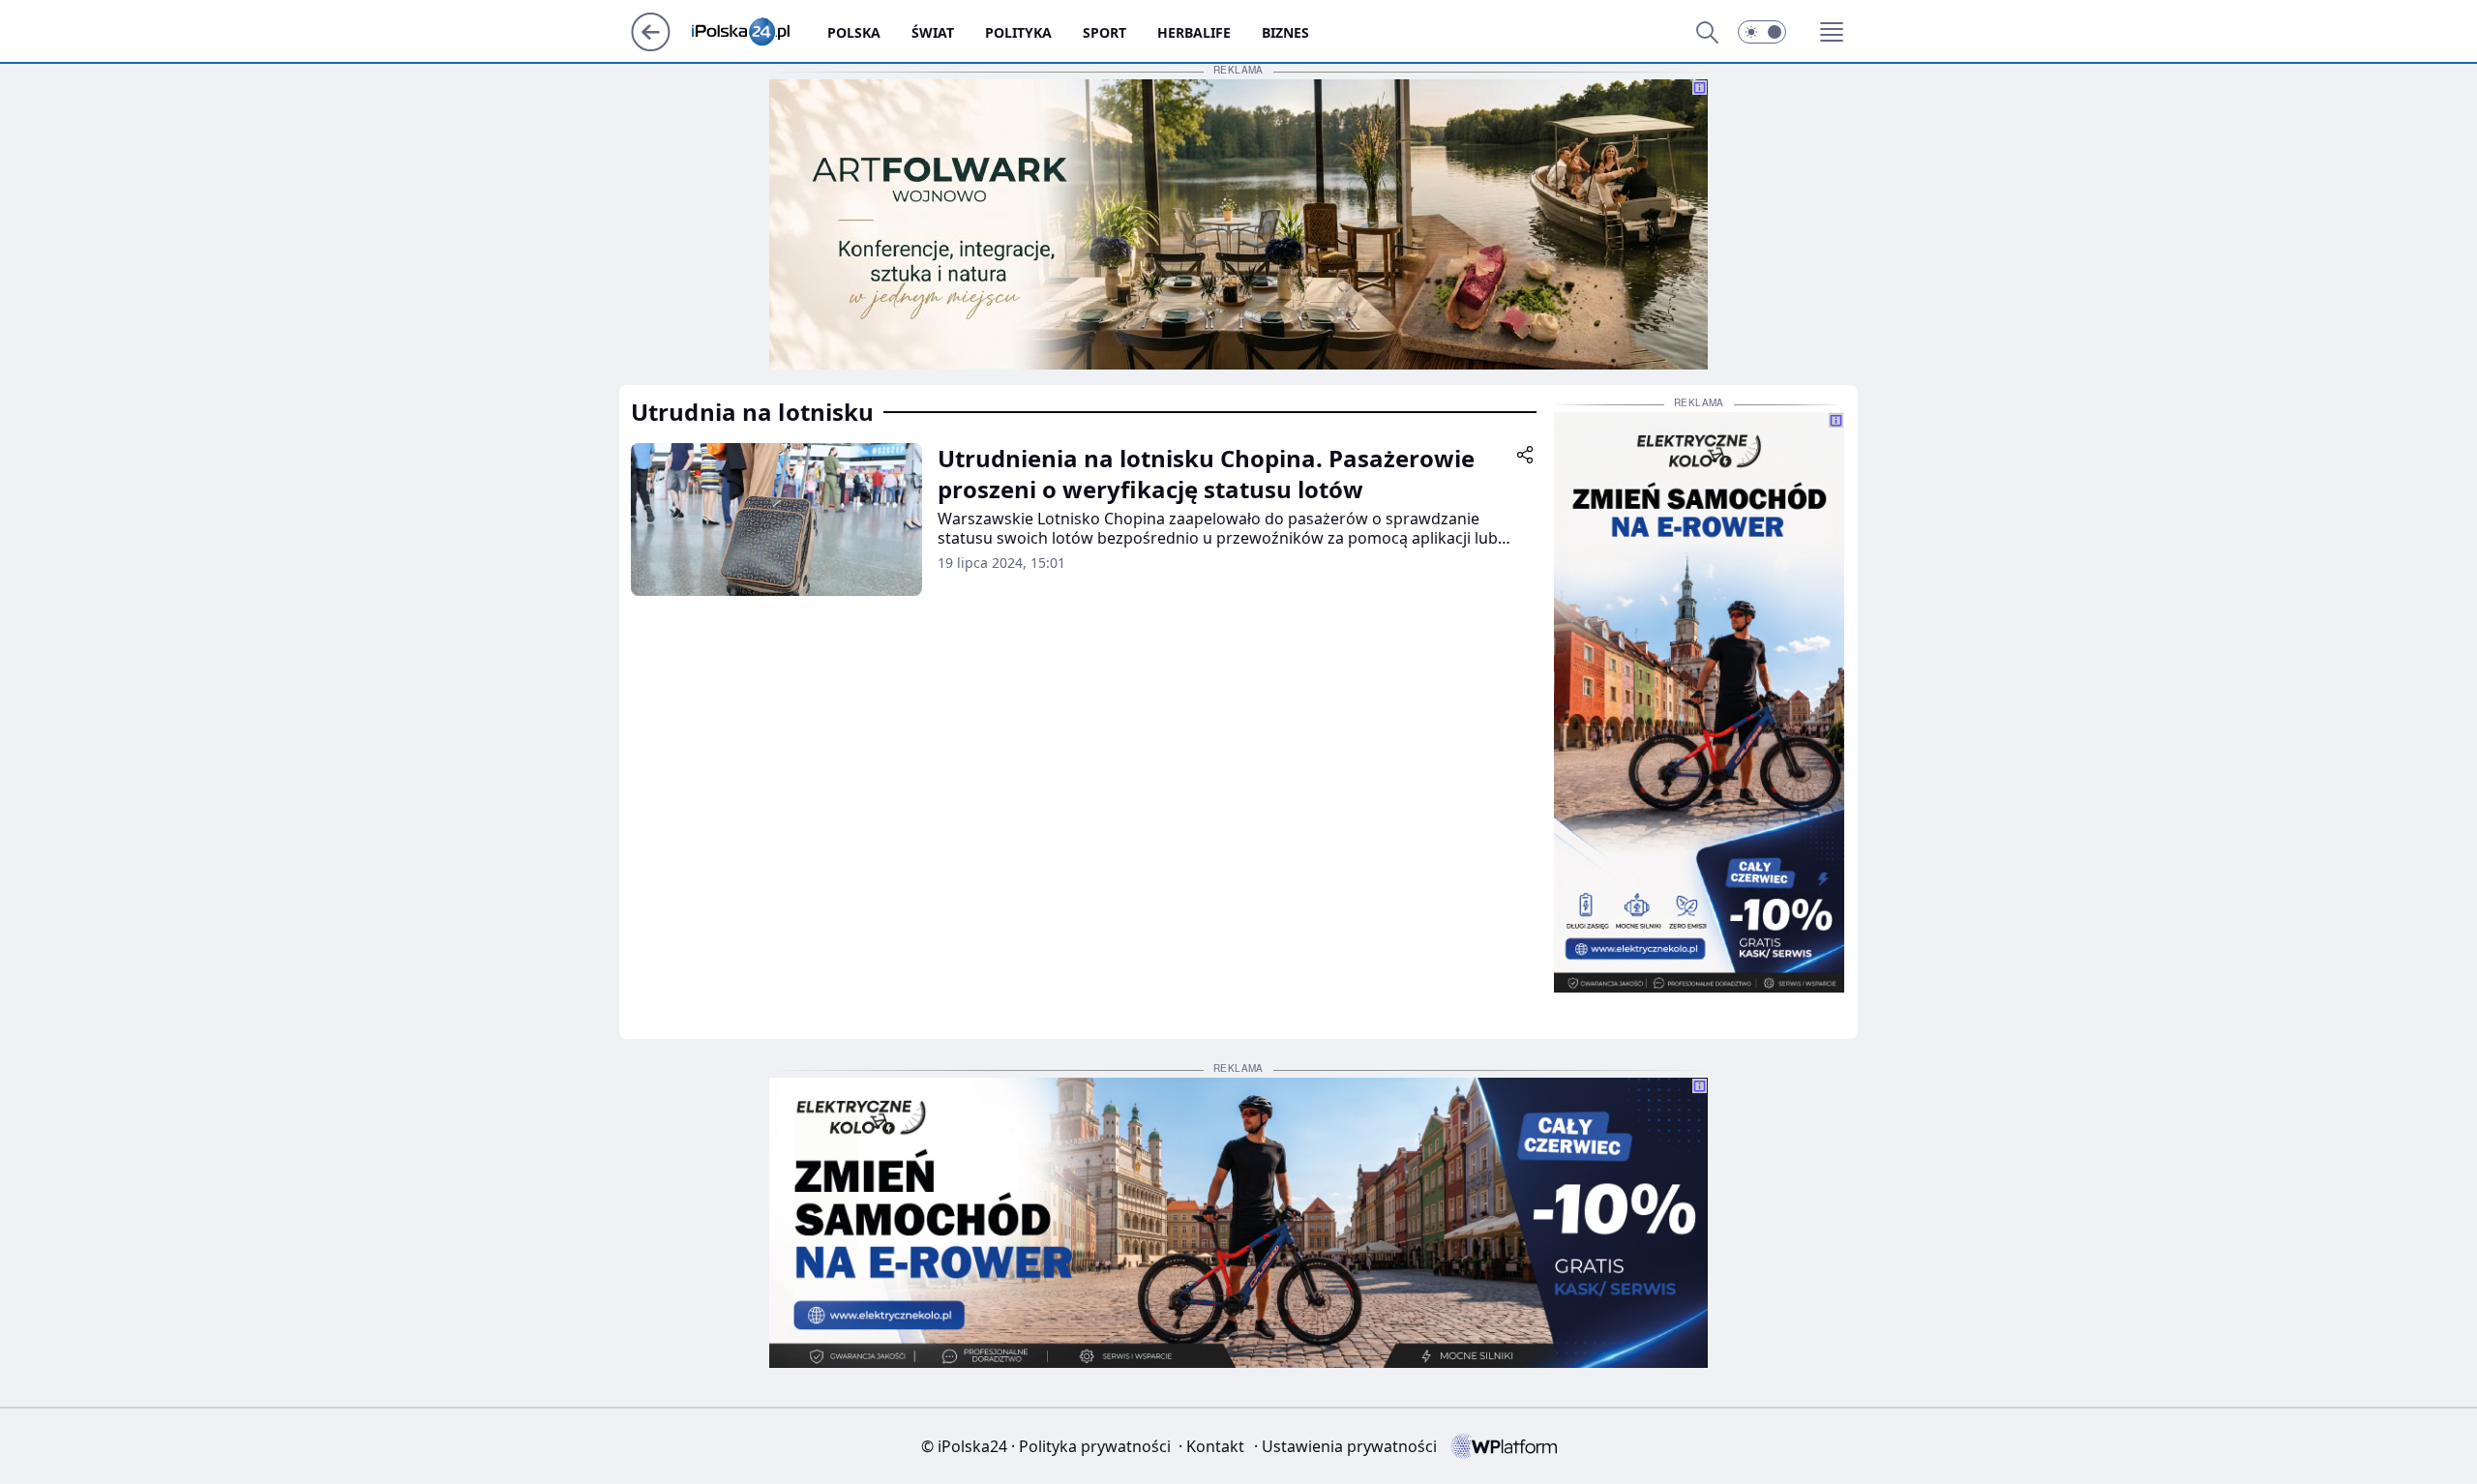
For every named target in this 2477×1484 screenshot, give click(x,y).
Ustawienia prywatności (1345, 1446)
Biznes (1285, 32)
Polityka (1018, 32)
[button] (1762, 32)
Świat (933, 32)
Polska (854, 32)
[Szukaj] (1707, 32)
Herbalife (1194, 32)
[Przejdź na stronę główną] (651, 45)
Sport (1104, 32)
